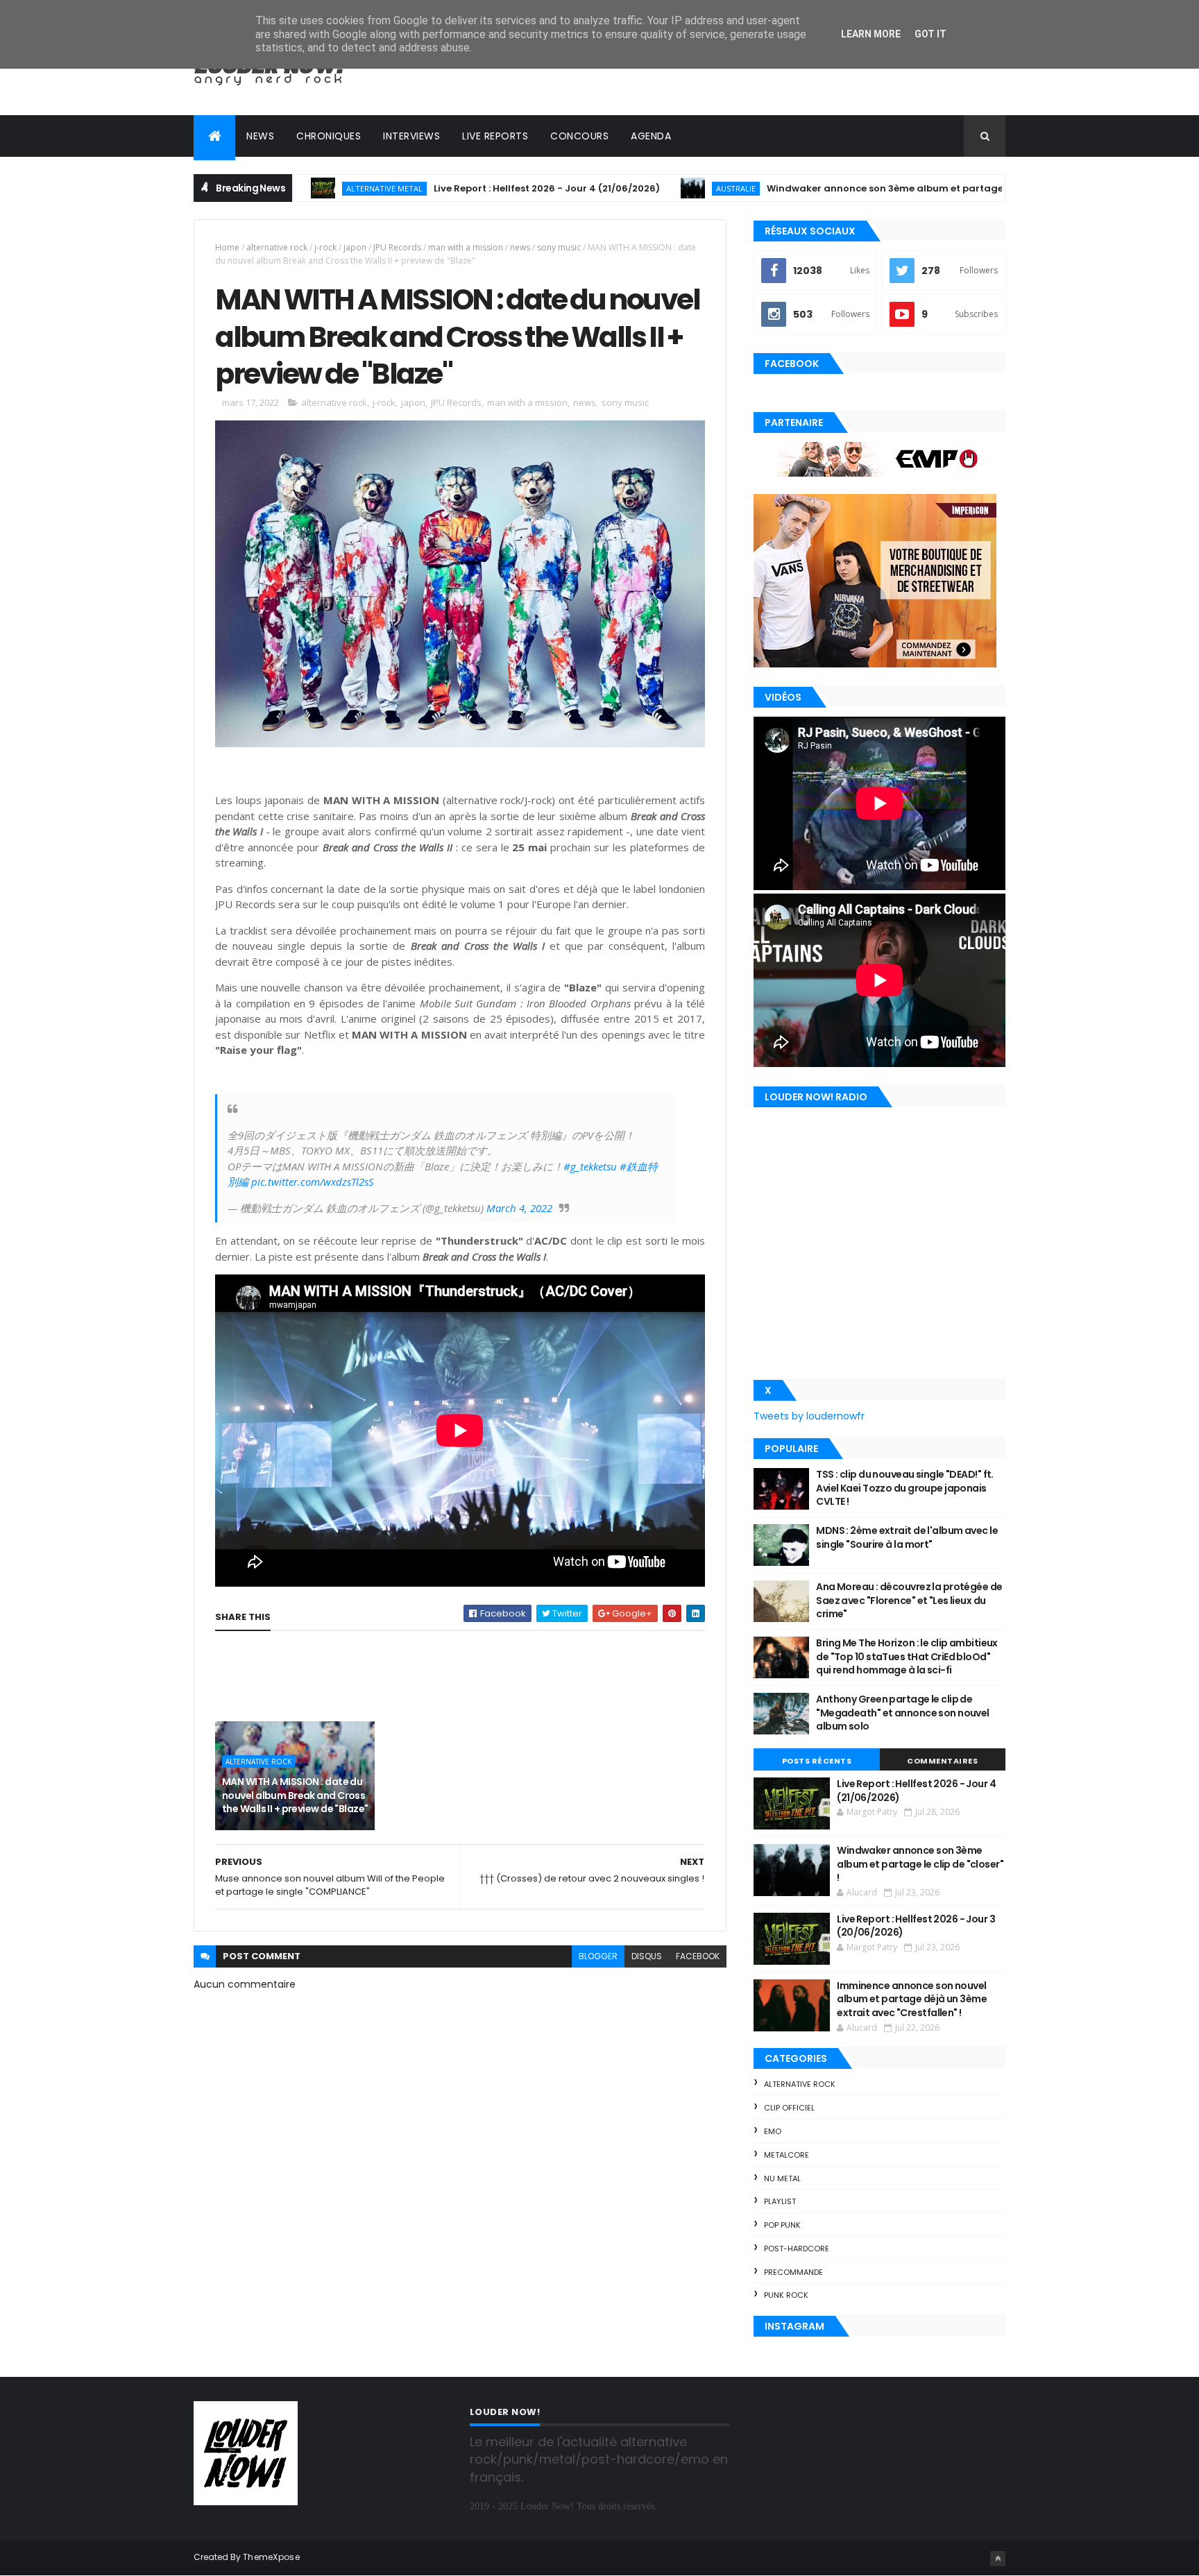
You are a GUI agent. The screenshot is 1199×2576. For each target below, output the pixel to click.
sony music (559, 247)
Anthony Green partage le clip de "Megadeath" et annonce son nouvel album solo (903, 1713)
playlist (780, 2201)
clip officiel (789, 2108)
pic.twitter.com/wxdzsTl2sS (313, 1182)
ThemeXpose (271, 2557)
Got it (930, 34)
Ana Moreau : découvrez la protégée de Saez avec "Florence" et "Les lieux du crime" (909, 1600)
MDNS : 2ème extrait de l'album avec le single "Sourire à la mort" (907, 1537)
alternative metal (299, 188)
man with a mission (466, 247)
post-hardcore (797, 2249)
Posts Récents (817, 1761)
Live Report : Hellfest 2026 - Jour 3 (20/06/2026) (916, 1926)
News (260, 136)
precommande (793, 2272)
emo (773, 2131)
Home (227, 247)
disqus (647, 1956)
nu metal (782, 2178)
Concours (579, 136)
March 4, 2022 (519, 1208)
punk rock (786, 2295)
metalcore (786, 2155)
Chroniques (329, 136)
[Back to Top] (998, 2559)
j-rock (325, 247)
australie (650, 188)
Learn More (871, 34)
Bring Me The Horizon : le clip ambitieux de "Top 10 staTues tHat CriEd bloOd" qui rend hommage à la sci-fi (907, 1656)
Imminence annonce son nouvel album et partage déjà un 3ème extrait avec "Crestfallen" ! (912, 1999)
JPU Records (397, 247)
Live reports (495, 136)
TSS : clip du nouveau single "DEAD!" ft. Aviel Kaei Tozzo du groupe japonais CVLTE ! (905, 1488)
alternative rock (277, 247)
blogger (598, 1956)
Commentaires (942, 1761)
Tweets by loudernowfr (809, 1416)
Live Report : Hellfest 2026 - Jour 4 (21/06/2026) (461, 188)
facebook (698, 1956)
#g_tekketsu (590, 1166)
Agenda (651, 136)
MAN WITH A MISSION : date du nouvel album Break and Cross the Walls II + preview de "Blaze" (295, 1795)
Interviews (411, 136)
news (520, 247)
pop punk (782, 2225)
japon (355, 247)
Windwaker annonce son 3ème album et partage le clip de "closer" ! (843, 188)
